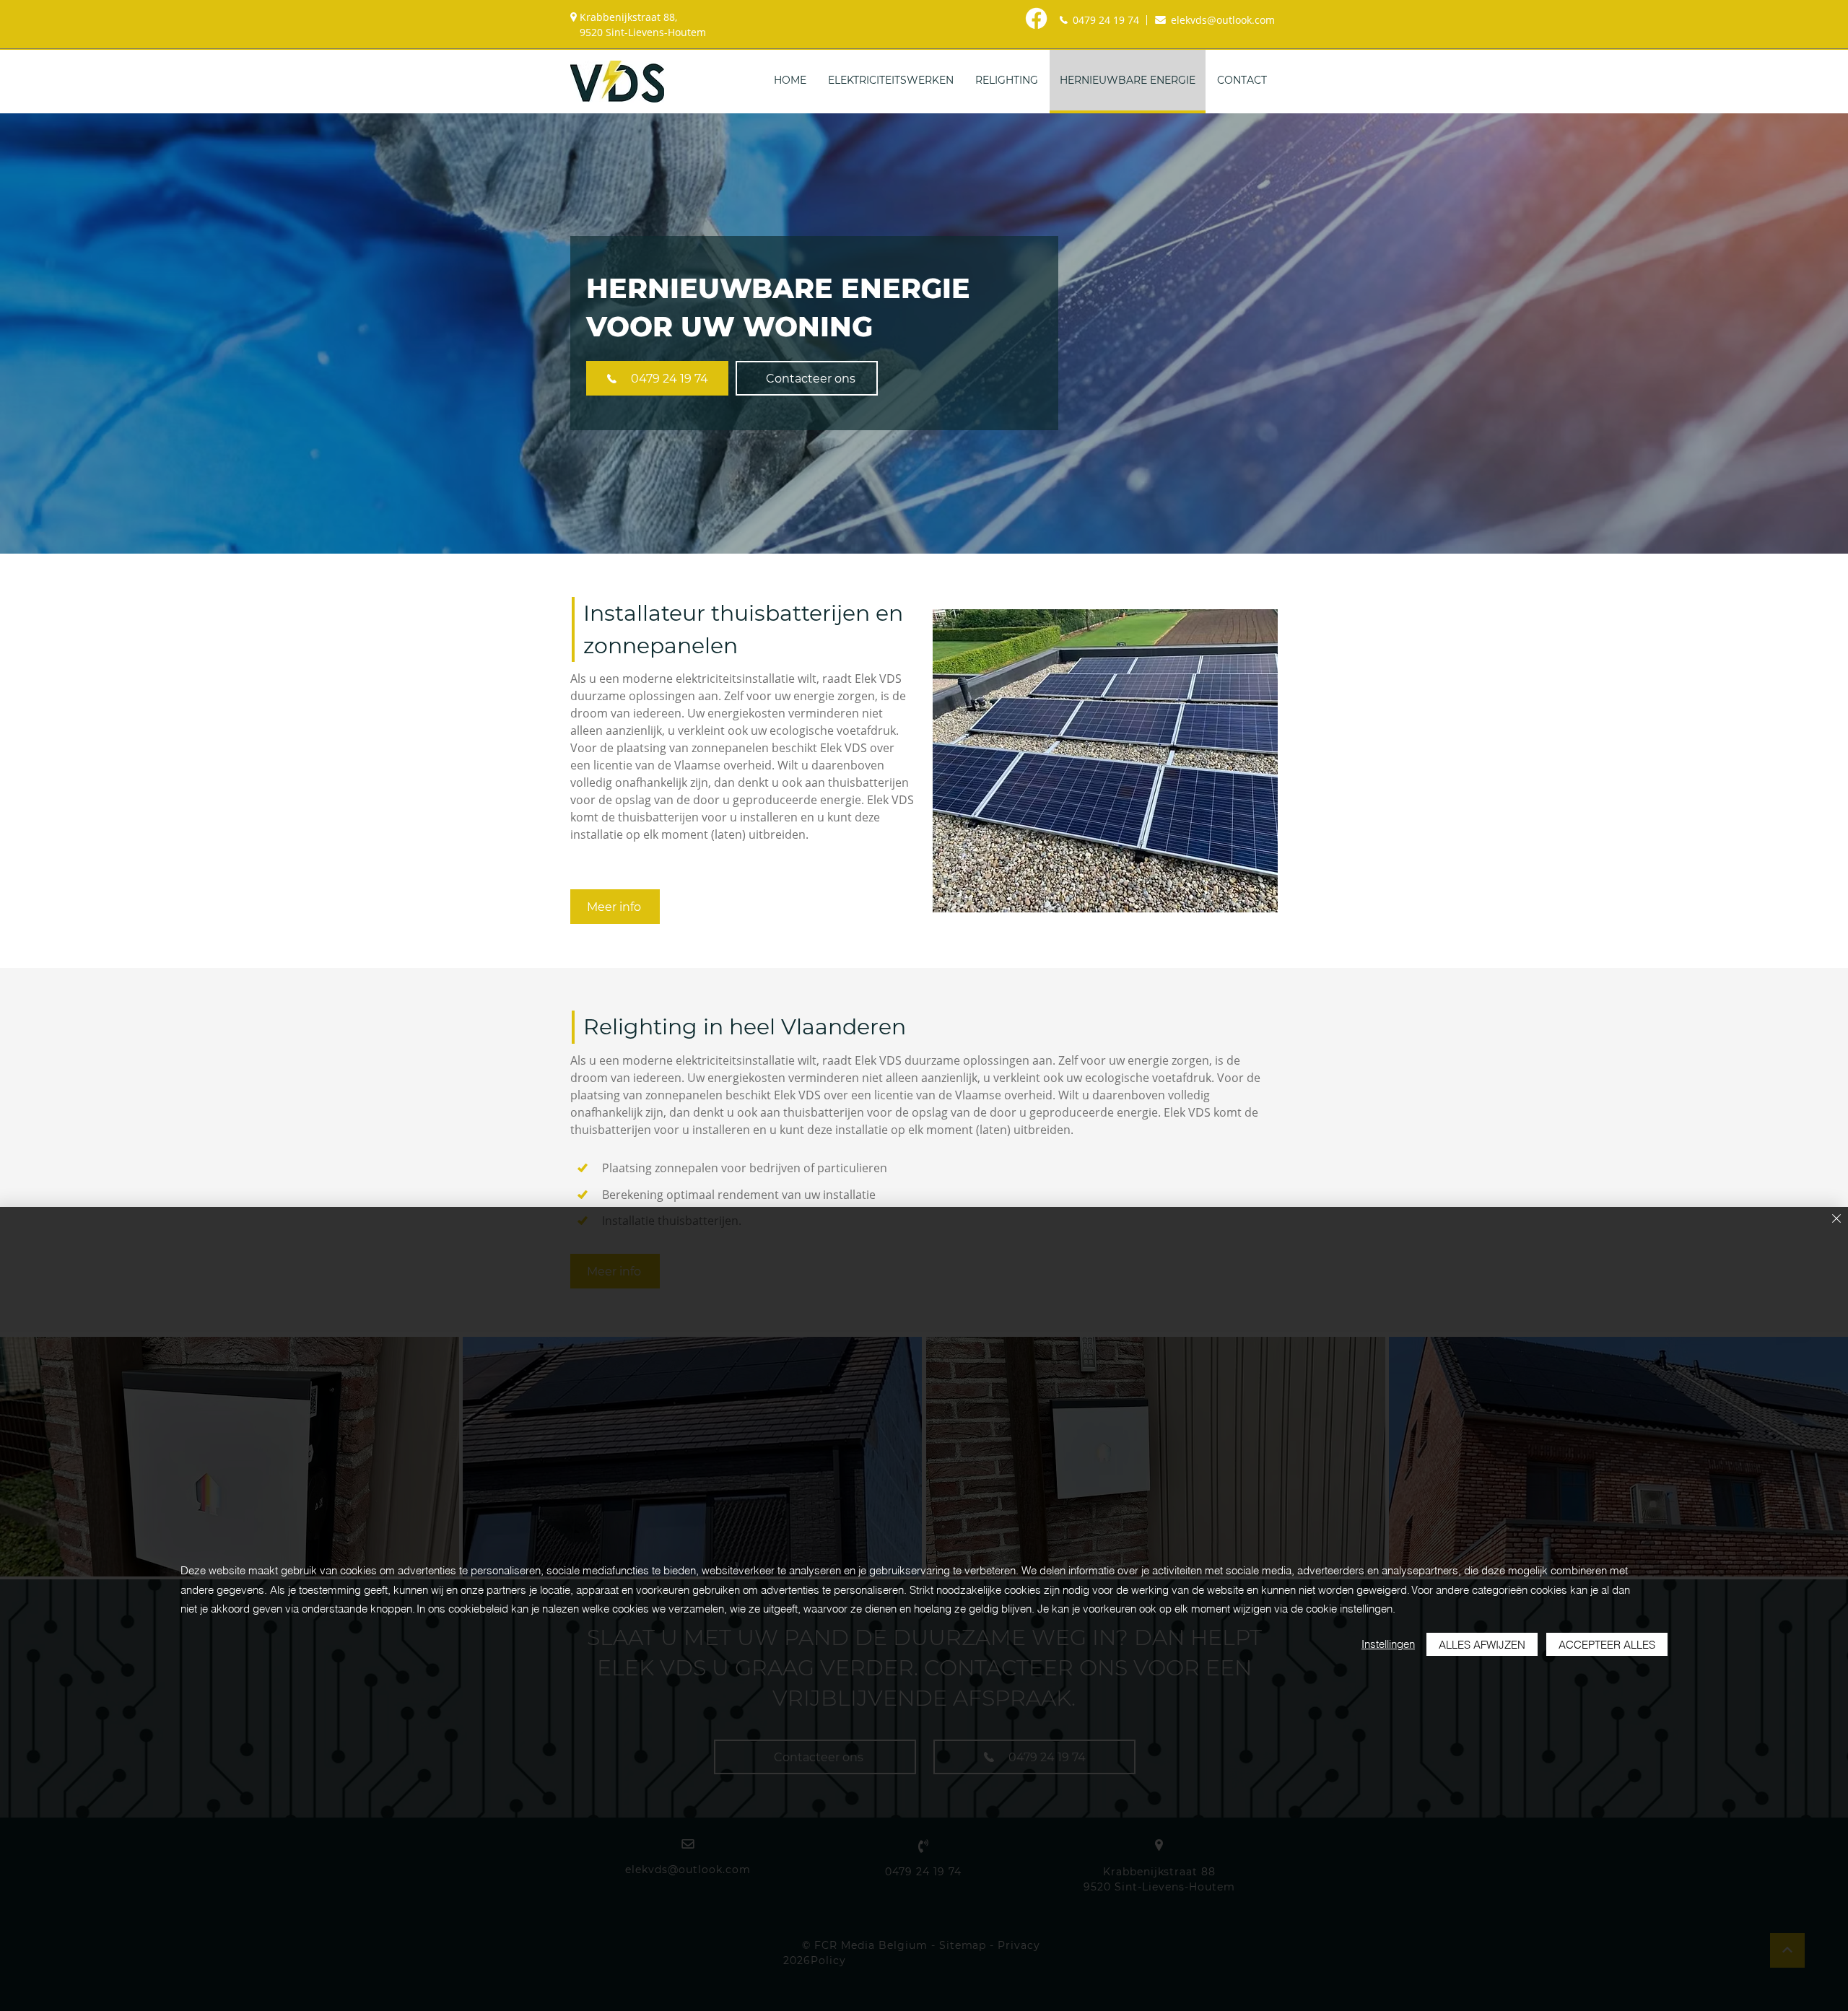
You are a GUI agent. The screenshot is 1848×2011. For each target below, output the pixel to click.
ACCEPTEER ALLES (1607, 1645)
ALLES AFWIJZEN (1482, 1645)
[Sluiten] (1836, 1220)
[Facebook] (1036, 18)
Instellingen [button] (1388, 1644)
